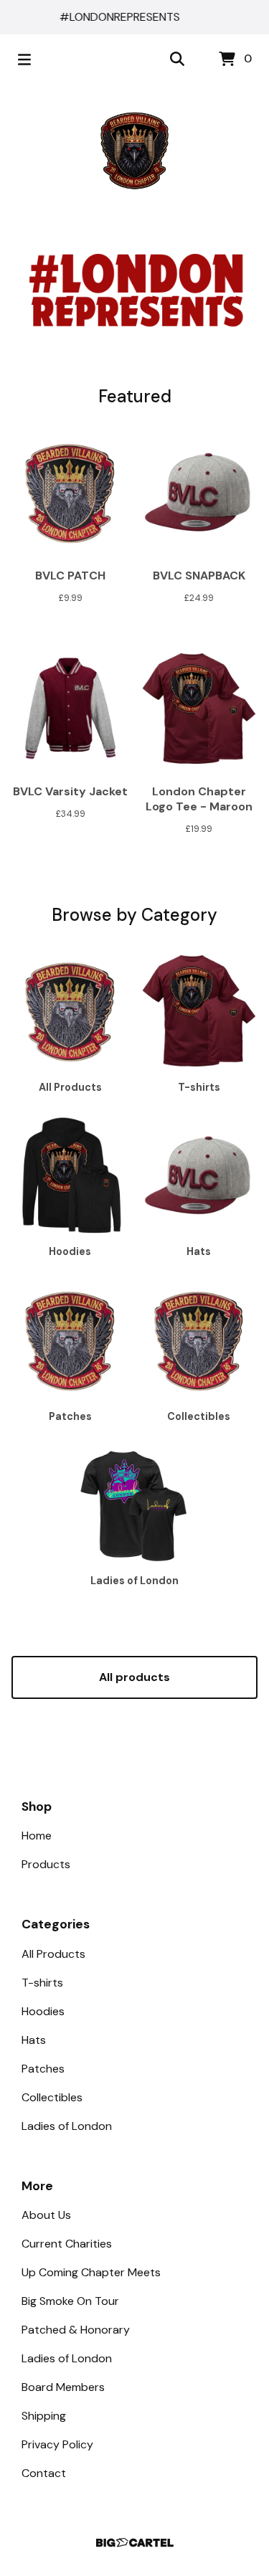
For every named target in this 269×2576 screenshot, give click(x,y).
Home (37, 1836)
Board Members (63, 2387)
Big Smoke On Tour (70, 2301)
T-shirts (42, 1983)
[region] (134, 17)
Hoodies (43, 2011)
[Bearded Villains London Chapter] (135, 151)
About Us (46, 2215)
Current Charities (67, 2244)
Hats (34, 2040)
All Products (53, 1954)
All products (134, 1677)
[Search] (177, 60)
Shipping (44, 2416)
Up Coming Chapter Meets (91, 2272)
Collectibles (52, 2097)
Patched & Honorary (76, 2330)
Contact (44, 2473)
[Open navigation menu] (24, 60)
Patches (43, 2069)
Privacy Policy (57, 2444)
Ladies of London (67, 2126)
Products (46, 1864)
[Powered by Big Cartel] (134, 2543)
